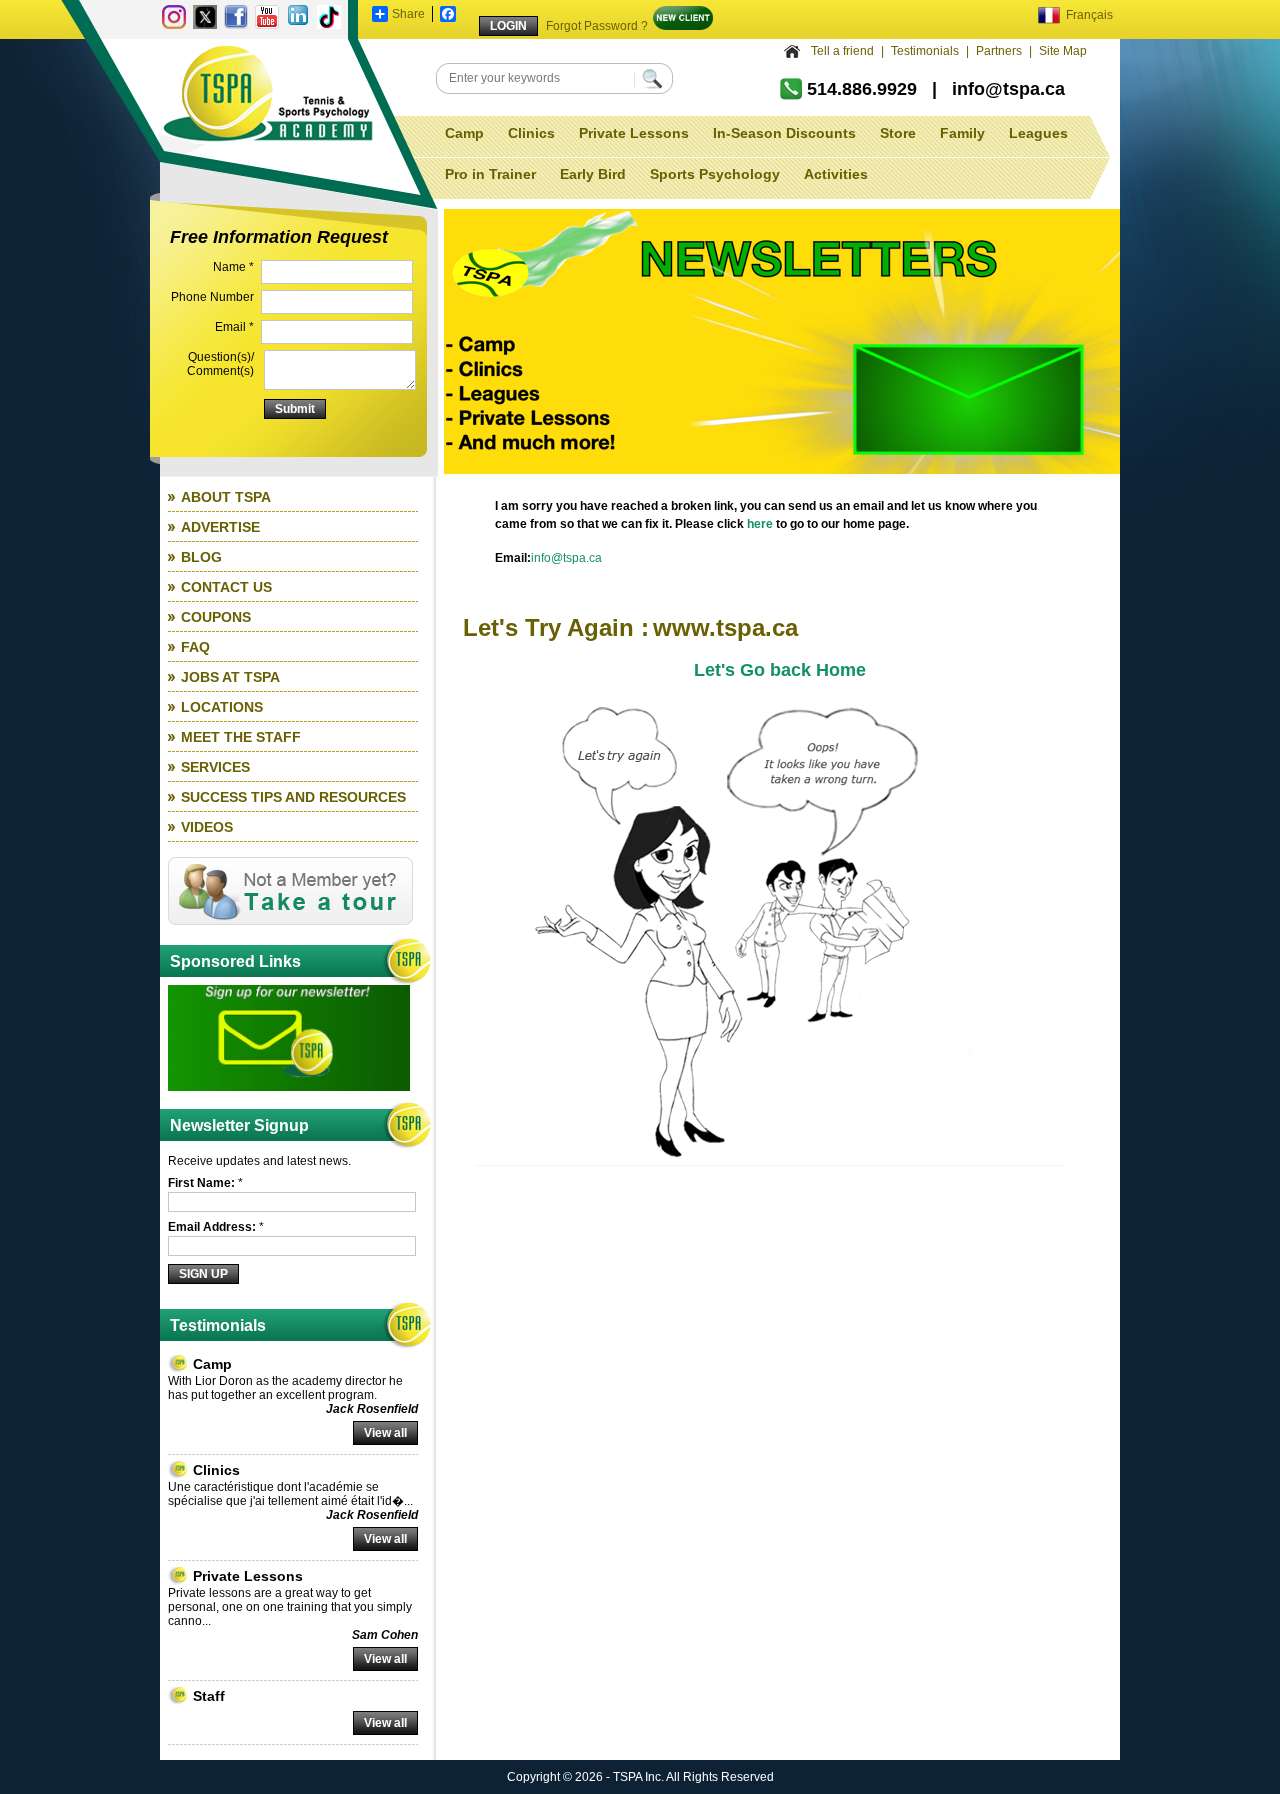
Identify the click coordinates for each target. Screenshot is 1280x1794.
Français (1088, 15)
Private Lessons (634, 133)
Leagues (1038, 133)
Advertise (220, 527)
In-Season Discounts (784, 133)
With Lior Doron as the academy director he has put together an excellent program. (285, 1388)
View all (385, 1433)
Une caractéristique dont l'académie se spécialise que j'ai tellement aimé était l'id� (286, 1494)
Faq (195, 647)
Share (408, 14)
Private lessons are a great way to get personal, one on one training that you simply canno (290, 1607)
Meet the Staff (241, 737)
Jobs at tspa (230, 677)
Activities (836, 174)
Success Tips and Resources (293, 797)
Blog (201, 557)
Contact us (226, 587)
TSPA (269, 94)
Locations (222, 707)
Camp (464, 133)
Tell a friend (842, 51)
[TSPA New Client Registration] (683, 26)
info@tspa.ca (1008, 89)
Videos (207, 827)
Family (962, 133)
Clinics (531, 133)
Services (215, 767)
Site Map (1063, 51)
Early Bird (593, 174)
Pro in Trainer (490, 174)
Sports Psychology (715, 174)
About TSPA (226, 497)
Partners (999, 51)
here (760, 524)
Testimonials (925, 51)
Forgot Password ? (597, 26)
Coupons (216, 617)
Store (898, 133)
